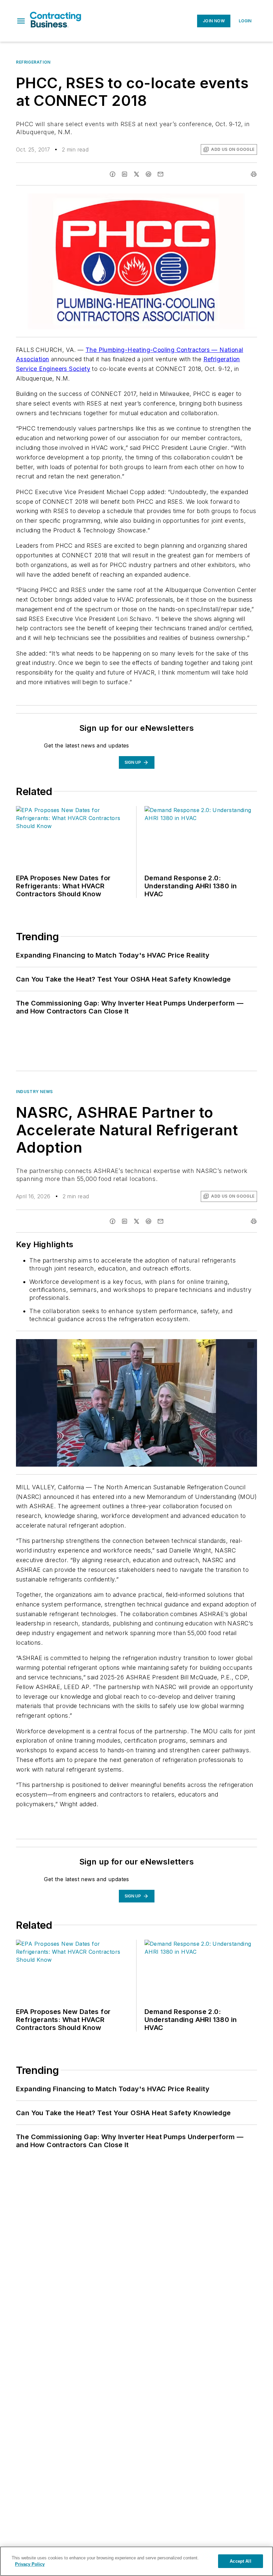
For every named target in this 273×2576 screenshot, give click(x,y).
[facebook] (113, 174)
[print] (254, 174)
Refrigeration (33, 62)
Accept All (240, 2561)
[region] (136, 2561)
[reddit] (148, 174)
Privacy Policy (30, 2564)
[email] (160, 174)
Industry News (34, 1092)
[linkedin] (125, 174)
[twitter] (136, 174)
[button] (21, 21)
